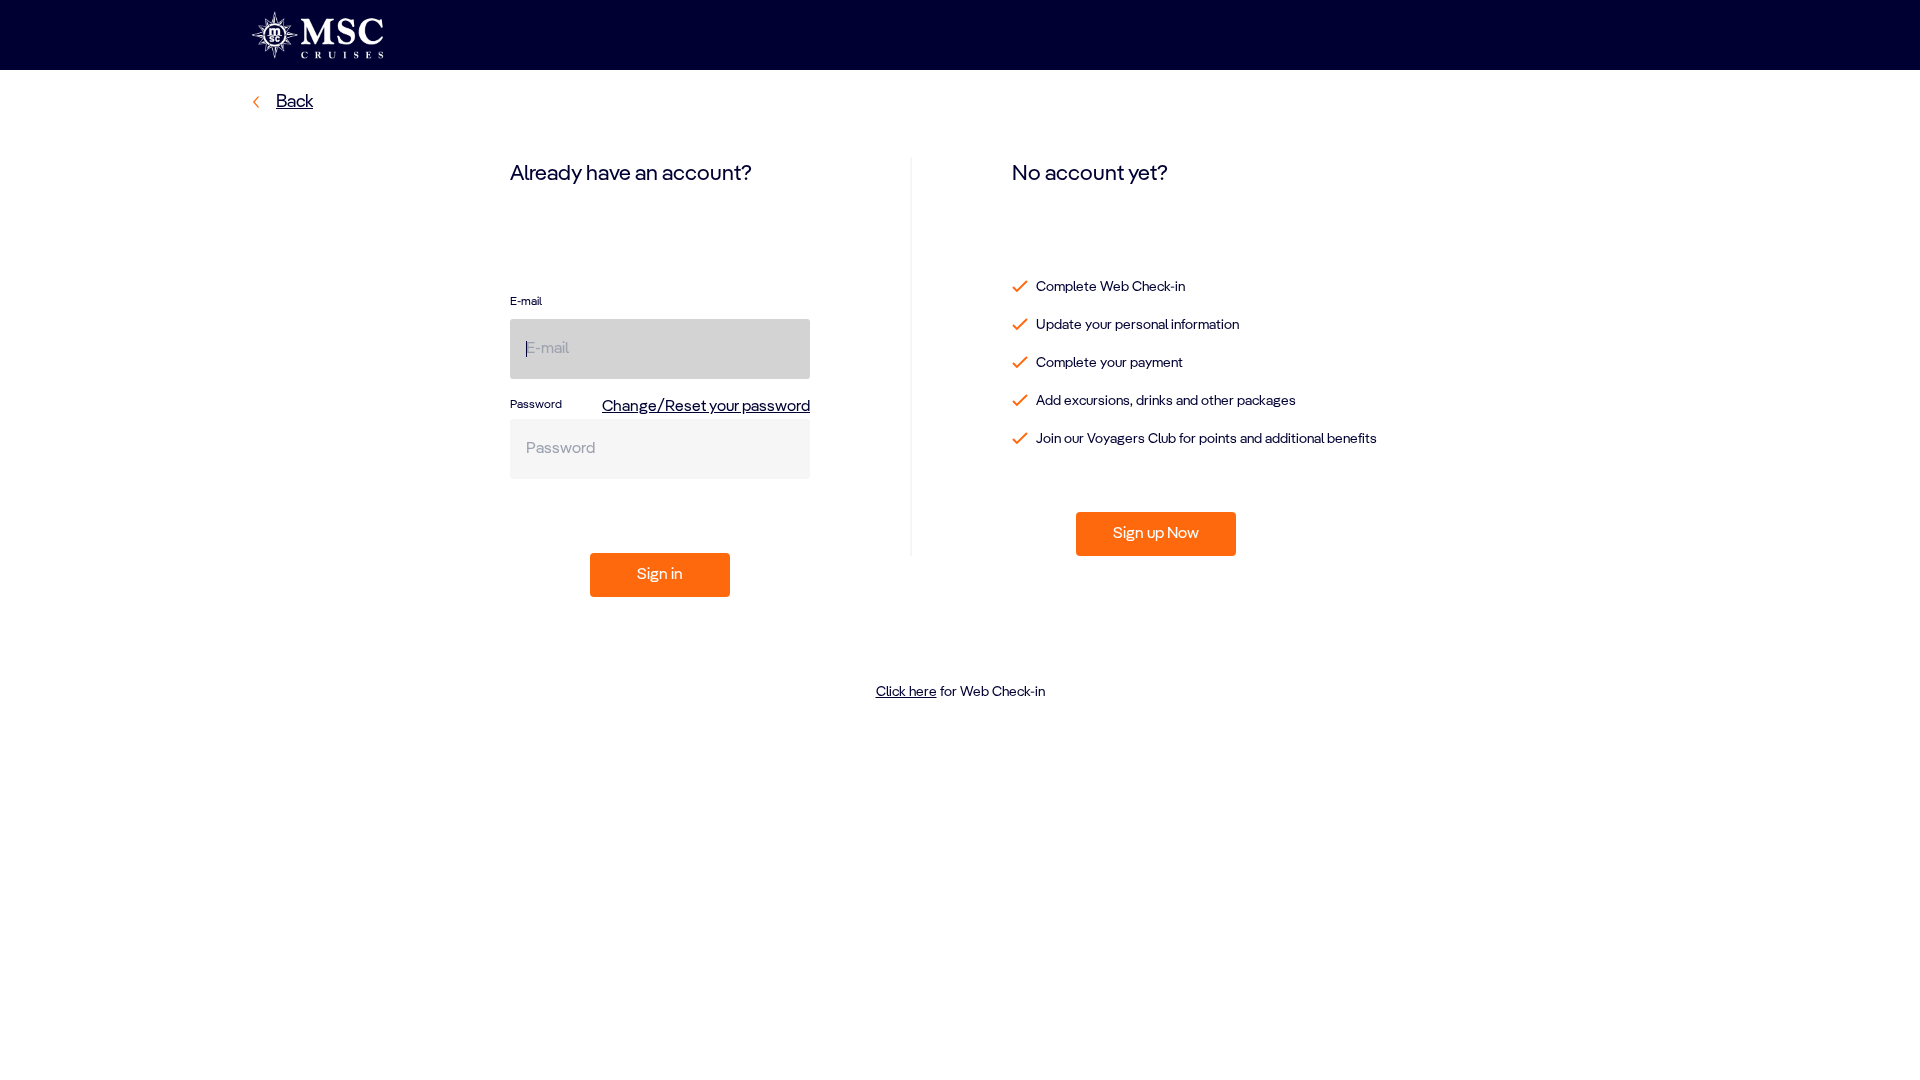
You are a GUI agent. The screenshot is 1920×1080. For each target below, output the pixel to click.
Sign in (660, 575)
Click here (906, 692)
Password (536, 405)
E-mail (526, 302)
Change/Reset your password (706, 407)
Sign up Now (1156, 534)
